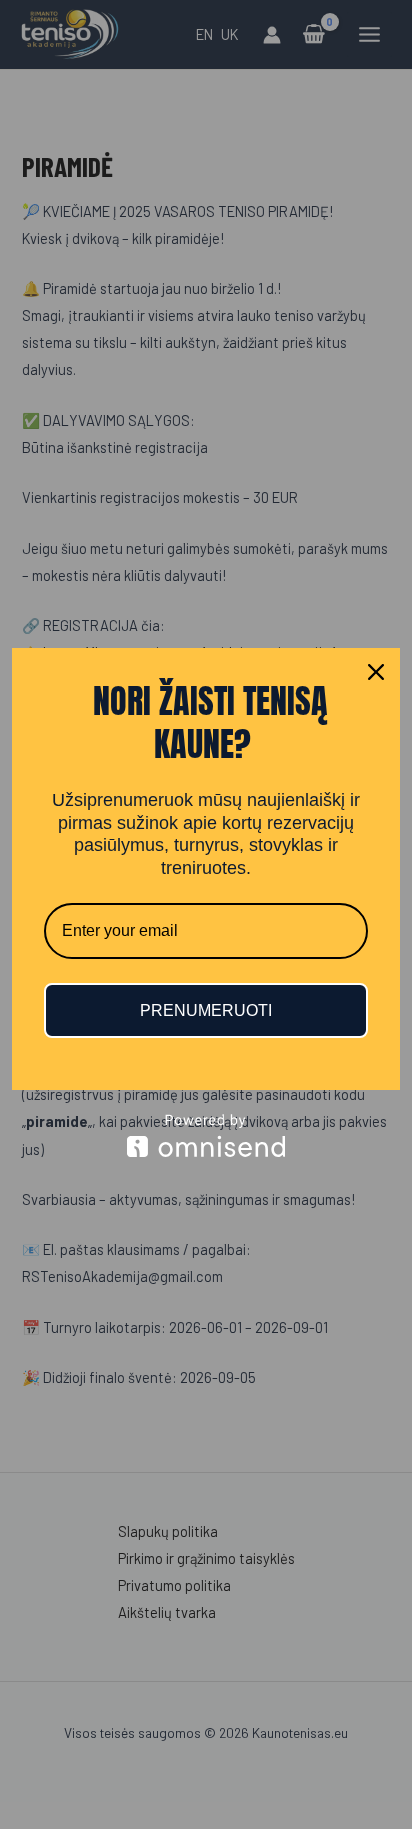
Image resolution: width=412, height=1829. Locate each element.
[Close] (376, 672)
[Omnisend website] (206, 1135)
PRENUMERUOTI (206, 1010)
